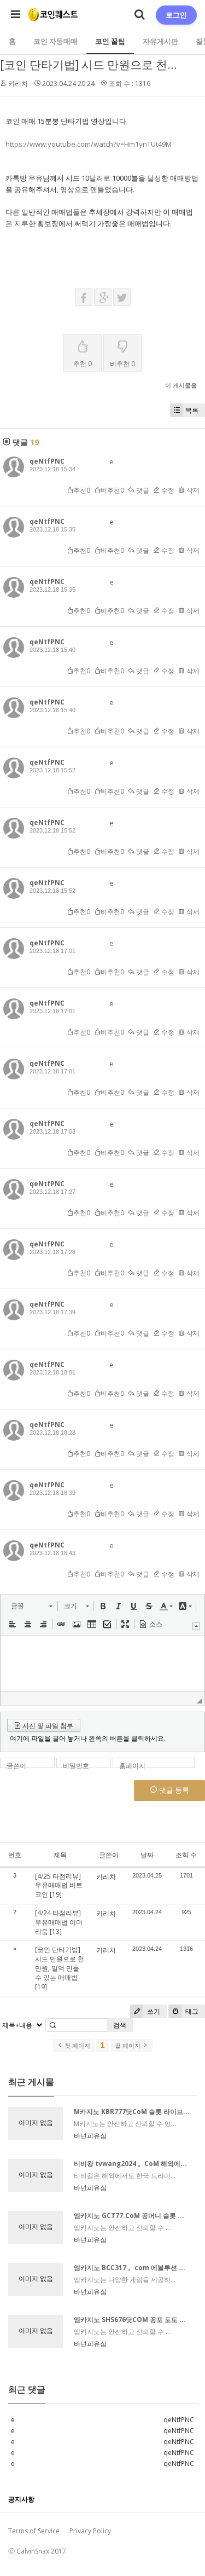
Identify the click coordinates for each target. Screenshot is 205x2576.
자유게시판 (160, 41)
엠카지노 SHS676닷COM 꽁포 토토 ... (130, 2320)
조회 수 (186, 1855)
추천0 (82, 490)
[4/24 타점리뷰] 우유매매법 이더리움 (59, 1922)
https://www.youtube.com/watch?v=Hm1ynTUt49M (89, 144)
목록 (192, 410)
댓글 (142, 490)
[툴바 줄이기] (196, 1626)
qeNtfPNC (47, 461)
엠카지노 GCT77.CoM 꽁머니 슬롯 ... (129, 2216)
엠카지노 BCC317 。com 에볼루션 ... (130, 2268)
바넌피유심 (90, 2136)
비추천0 (112, 490)
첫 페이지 (77, 2046)
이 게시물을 (181, 385)
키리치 (18, 83)
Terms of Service (34, 2531)
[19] (56, 1894)
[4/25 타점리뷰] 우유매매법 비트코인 (59, 1885)
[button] (31, 1606)
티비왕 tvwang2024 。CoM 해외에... (130, 2164)
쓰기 (153, 2011)
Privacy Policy (90, 2531)
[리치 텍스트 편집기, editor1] (102, 1664)
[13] (56, 1931)
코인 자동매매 (55, 41)
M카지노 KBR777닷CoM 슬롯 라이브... (132, 2112)
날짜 (147, 1855)
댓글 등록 (173, 1790)
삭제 (192, 490)
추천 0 (83, 364)
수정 (167, 490)
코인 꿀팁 (110, 41)
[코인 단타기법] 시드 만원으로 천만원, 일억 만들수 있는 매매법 (60, 1963)
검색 (120, 2025)
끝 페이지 (128, 2046)
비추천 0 (122, 364)
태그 (191, 2011)
